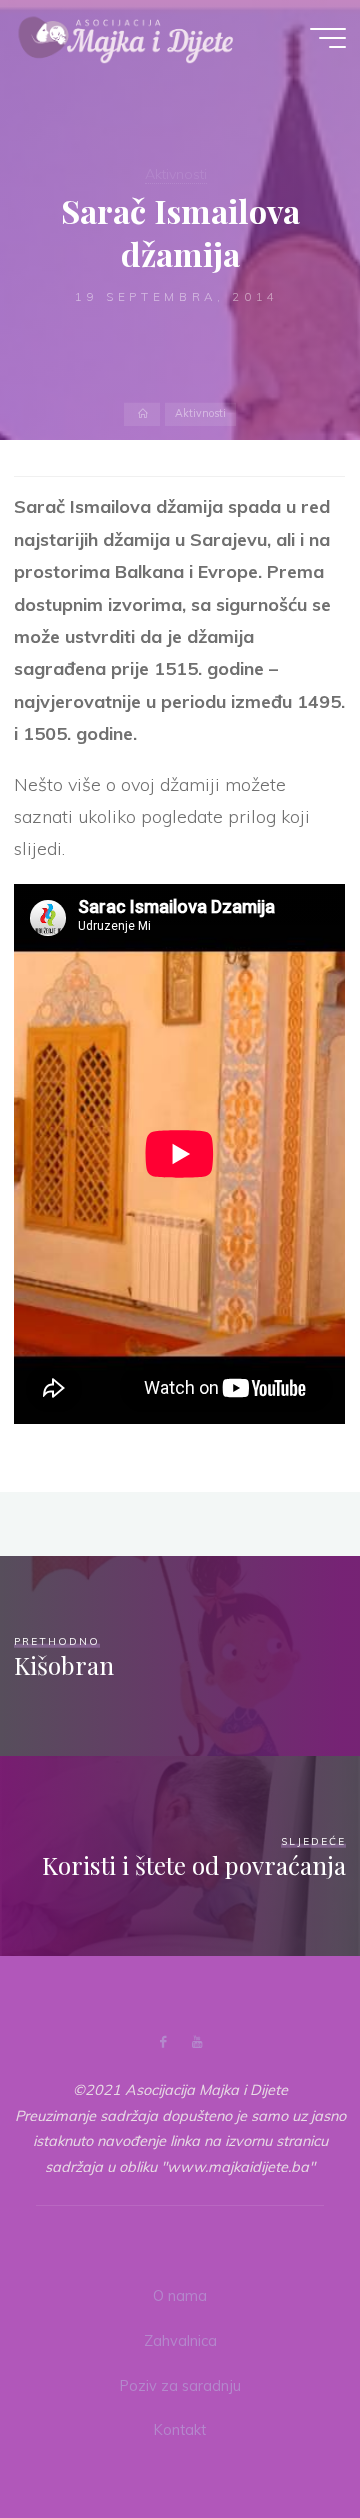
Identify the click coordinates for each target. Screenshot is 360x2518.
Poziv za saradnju (180, 2386)
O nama (180, 2296)
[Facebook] (163, 2042)
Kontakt (180, 2430)
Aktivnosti (176, 174)
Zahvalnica (180, 2341)
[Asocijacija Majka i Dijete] (126, 37)
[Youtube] (196, 2042)
